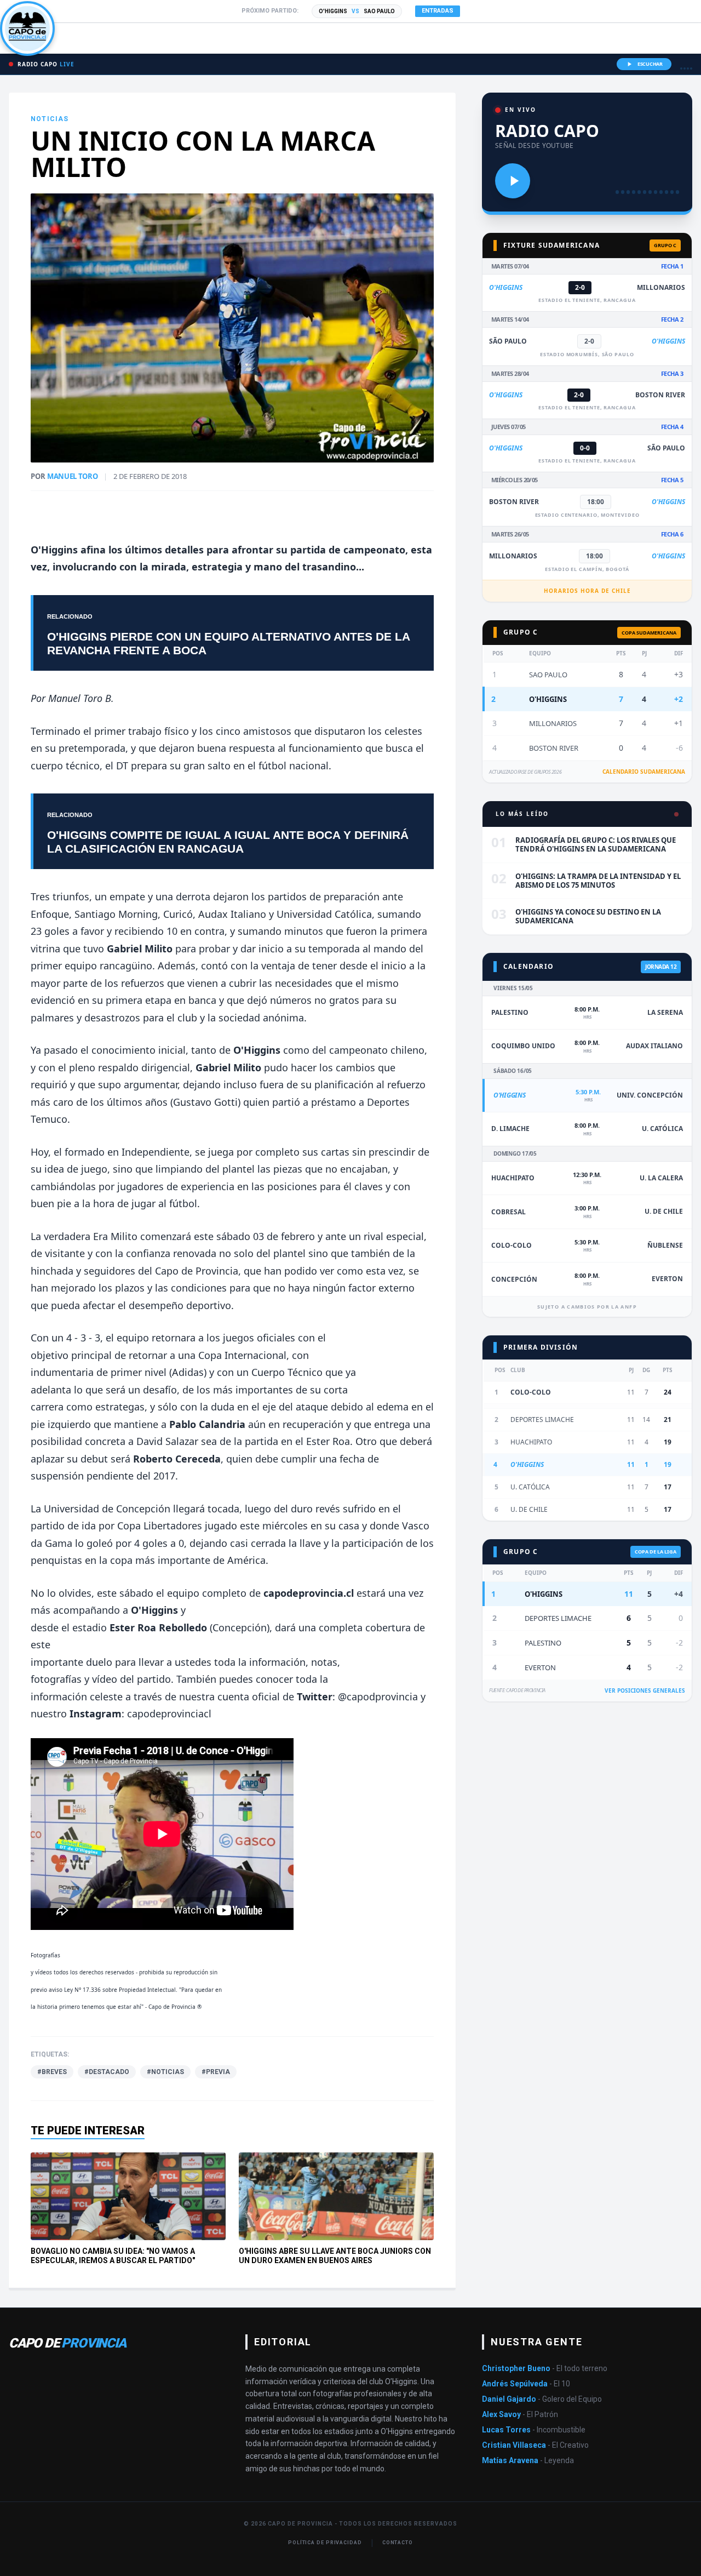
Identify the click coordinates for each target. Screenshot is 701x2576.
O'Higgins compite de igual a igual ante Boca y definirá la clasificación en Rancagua (228, 842)
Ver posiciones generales (645, 1690)
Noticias (50, 119)
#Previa (216, 2072)
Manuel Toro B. (80, 698)
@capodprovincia (378, 1697)
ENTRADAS (438, 11)
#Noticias (165, 2072)
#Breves (52, 2072)
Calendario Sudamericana (644, 772)
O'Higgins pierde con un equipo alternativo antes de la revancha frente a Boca (228, 643)
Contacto (398, 2543)
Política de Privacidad (325, 2543)
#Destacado (107, 2072)
